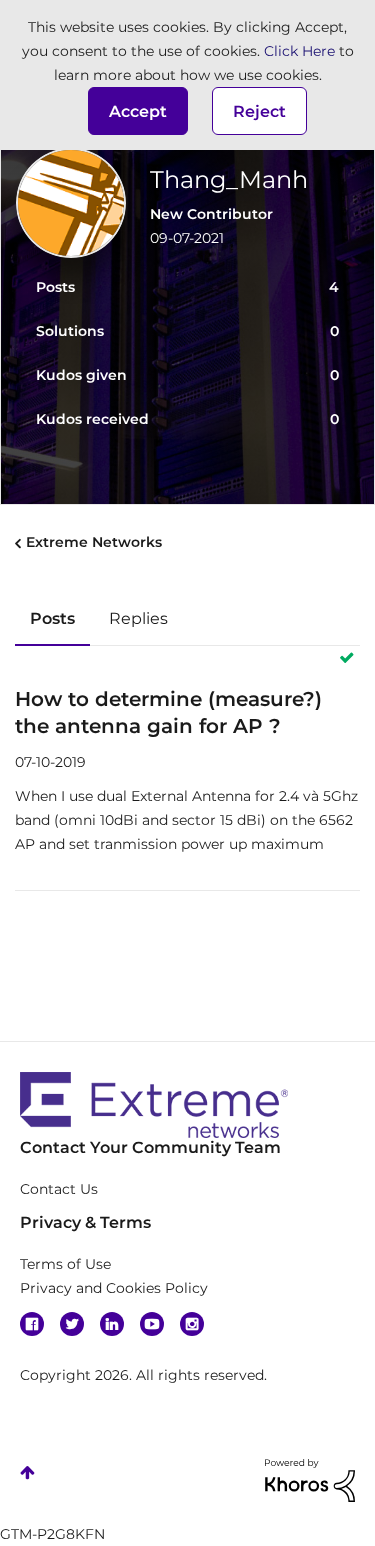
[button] (138, 111)
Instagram (192, 1324)
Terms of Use (65, 1264)
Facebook (32, 1324)
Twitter (72, 1324)
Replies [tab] (138, 618)
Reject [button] (259, 111)
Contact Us (59, 1189)
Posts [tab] (52, 618)
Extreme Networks (94, 542)
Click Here (299, 51)
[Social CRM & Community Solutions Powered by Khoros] (310, 1479)
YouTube (152, 1324)
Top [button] (27, 1472)
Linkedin (112, 1324)
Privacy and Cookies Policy (114, 1288)
